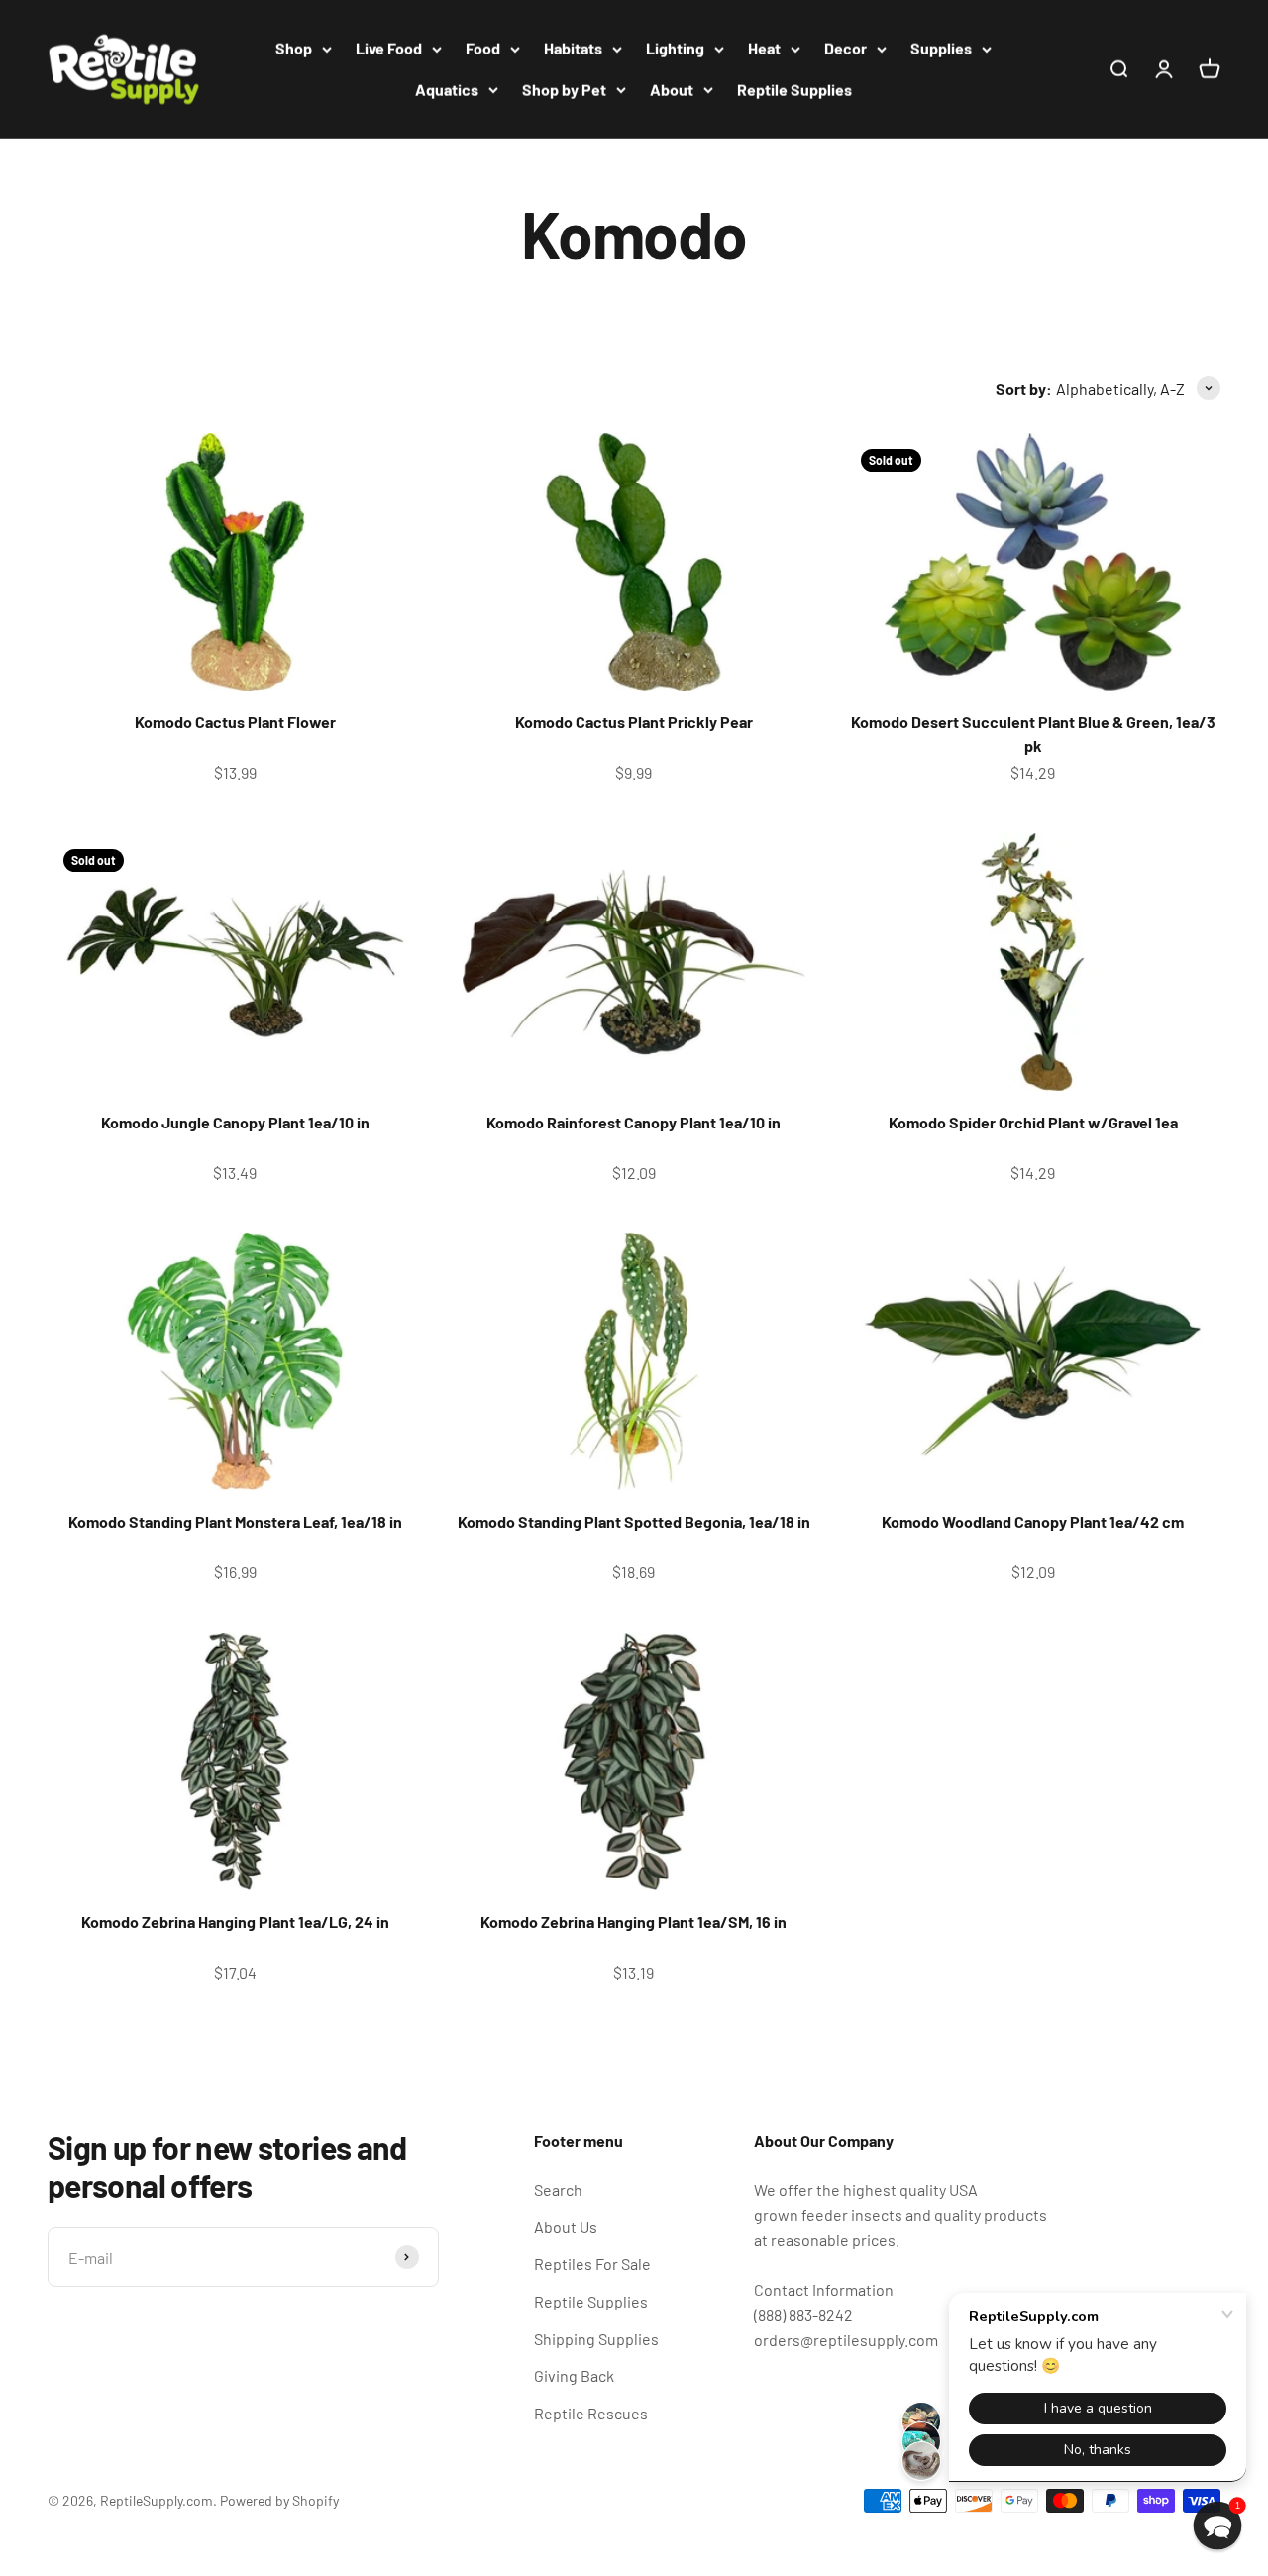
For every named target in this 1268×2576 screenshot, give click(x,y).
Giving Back (574, 2375)
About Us (566, 2227)
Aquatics (447, 90)
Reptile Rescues (591, 2413)
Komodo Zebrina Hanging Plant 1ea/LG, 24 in (235, 1922)
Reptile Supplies (794, 90)
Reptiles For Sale (592, 2263)
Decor (845, 48)
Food (483, 48)
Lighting (675, 48)
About (672, 90)
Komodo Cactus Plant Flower (235, 722)
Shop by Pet (564, 90)
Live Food (389, 48)
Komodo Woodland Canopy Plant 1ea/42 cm (1033, 1521)
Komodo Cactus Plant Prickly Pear (634, 722)
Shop (294, 48)
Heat (764, 48)
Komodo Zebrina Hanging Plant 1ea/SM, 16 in (634, 1922)
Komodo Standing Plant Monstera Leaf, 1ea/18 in (235, 1521)
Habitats (573, 48)
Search (558, 2189)
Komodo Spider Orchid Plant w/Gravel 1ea (1033, 1122)
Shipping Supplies (596, 2339)
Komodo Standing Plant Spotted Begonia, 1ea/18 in (634, 1521)
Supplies (941, 48)
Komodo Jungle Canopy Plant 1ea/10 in (235, 1122)
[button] (1218, 2526)
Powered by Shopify (279, 2500)
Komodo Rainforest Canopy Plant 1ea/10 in (634, 1122)
